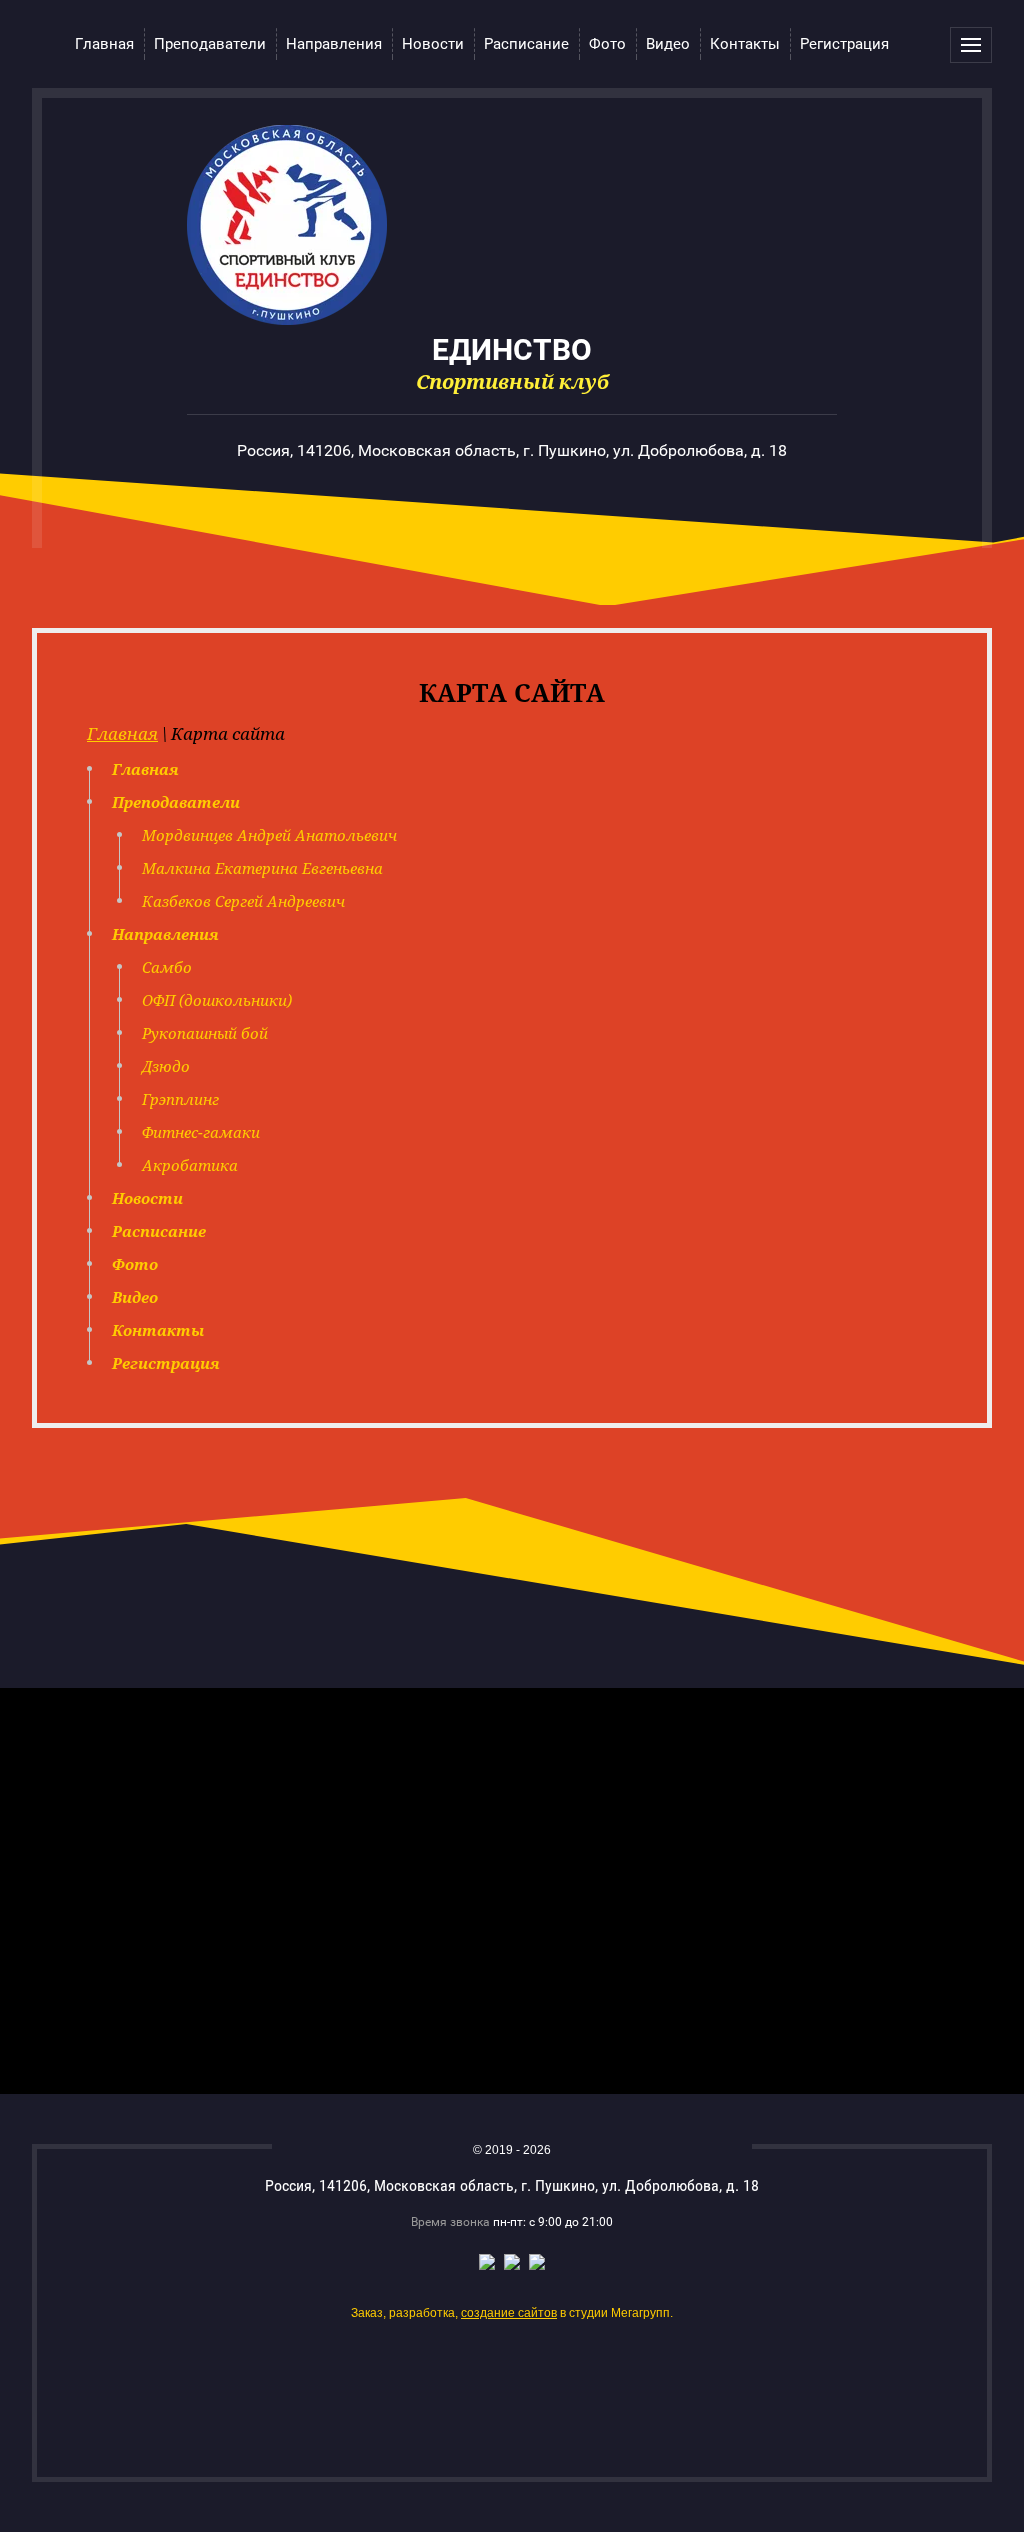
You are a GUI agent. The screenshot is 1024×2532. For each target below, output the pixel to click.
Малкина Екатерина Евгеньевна (262, 868)
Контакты (158, 1330)
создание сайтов (509, 2313)
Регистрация (166, 1363)
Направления (165, 934)
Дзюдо (166, 1066)
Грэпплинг (180, 1099)
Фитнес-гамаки (201, 1132)
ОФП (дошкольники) (217, 1000)
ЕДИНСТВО (512, 348)
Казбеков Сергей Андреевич (243, 901)
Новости (147, 1198)
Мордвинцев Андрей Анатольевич (269, 835)
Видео (135, 1297)
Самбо (167, 967)
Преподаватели (176, 802)
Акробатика (190, 1165)
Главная (122, 733)
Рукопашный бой (205, 1033)
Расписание (159, 1231)
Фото (135, 1264)
